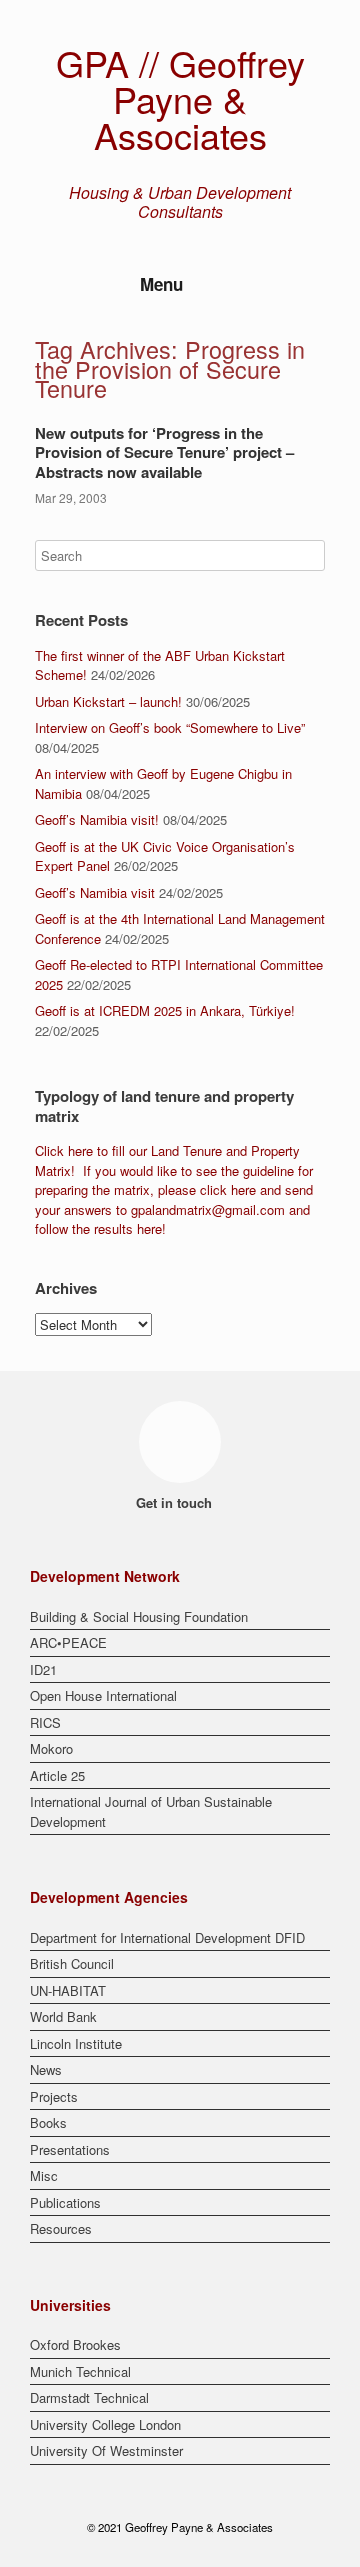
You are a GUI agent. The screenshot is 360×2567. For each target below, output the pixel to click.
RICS (45, 1722)
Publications (65, 2202)
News (46, 2069)
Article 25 (57, 1775)
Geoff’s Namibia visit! (97, 819)
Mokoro (51, 1748)
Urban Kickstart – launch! (108, 701)
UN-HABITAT (68, 1990)
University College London (105, 2424)
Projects (54, 2096)
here (80, 1150)
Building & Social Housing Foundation (139, 1616)
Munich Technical (80, 2371)
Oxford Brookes (75, 2344)
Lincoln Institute (76, 2043)
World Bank (63, 2016)
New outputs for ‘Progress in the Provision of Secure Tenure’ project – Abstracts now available (164, 452)
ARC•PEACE (68, 1642)
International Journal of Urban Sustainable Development (151, 1811)
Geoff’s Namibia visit (95, 892)
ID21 (43, 1669)
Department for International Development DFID (167, 1937)
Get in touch (176, 1502)
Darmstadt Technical (89, 2397)
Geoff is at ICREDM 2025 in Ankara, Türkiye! (165, 1010)
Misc (44, 2175)
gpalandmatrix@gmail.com (208, 1209)
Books (48, 2122)
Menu (161, 284)
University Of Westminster (106, 2450)
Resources (61, 2228)
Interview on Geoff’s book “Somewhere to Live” (170, 727)
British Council (72, 1963)
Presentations (70, 2149)
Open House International (103, 1695)
